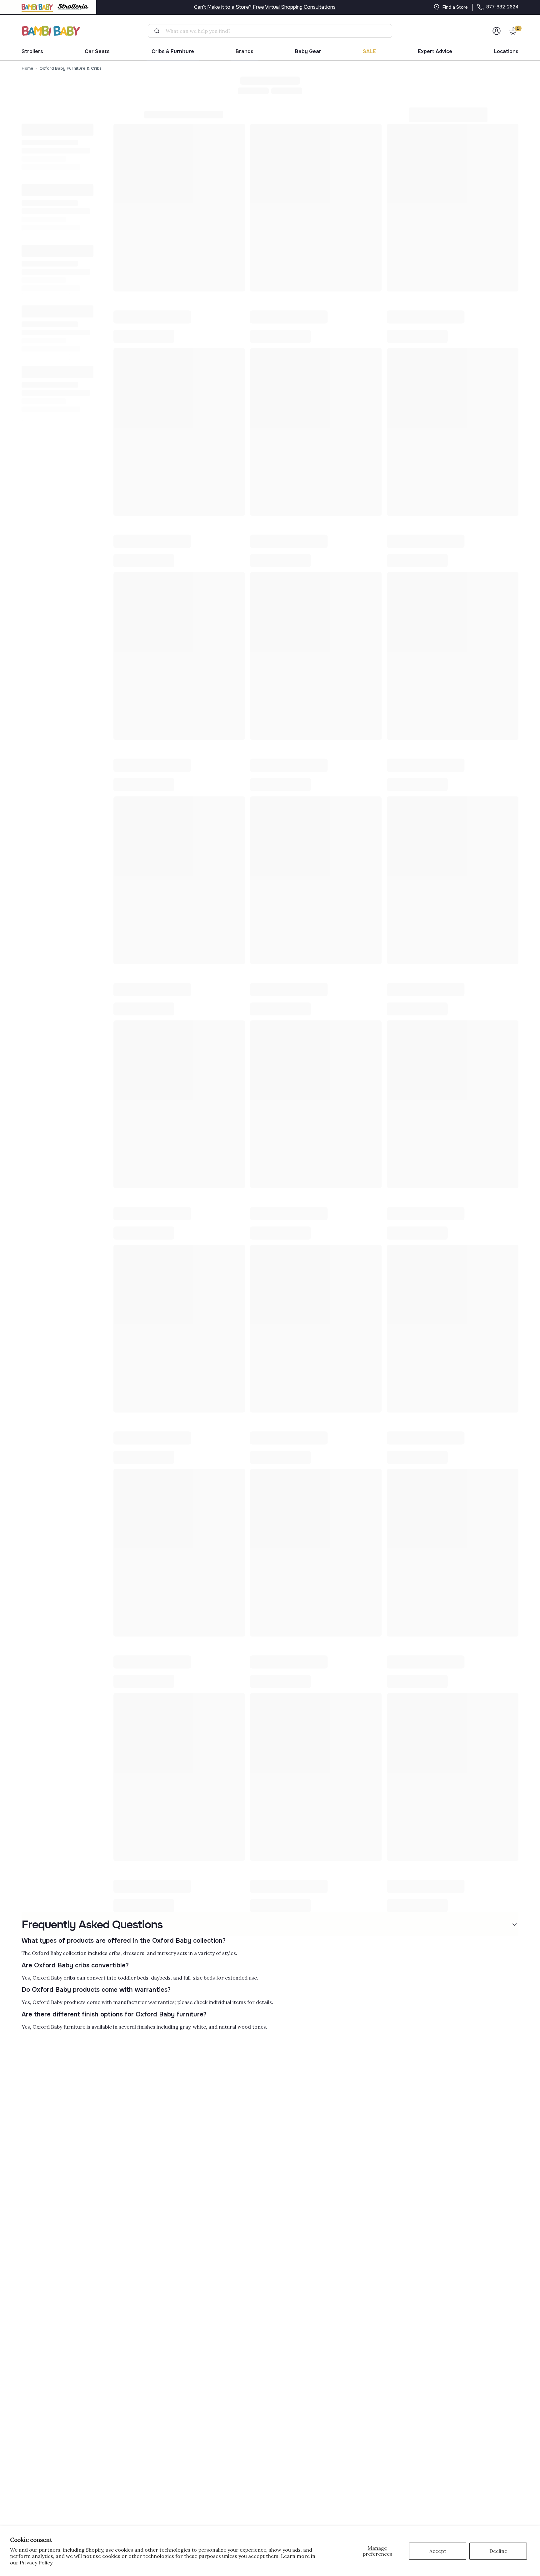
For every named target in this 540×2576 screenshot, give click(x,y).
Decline (498, 2551)
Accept (438, 2551)
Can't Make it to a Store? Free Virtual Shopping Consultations (265, 7)
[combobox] (273, 31)
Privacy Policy (36, 2563)
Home (27, 68)
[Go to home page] (51, 31)
